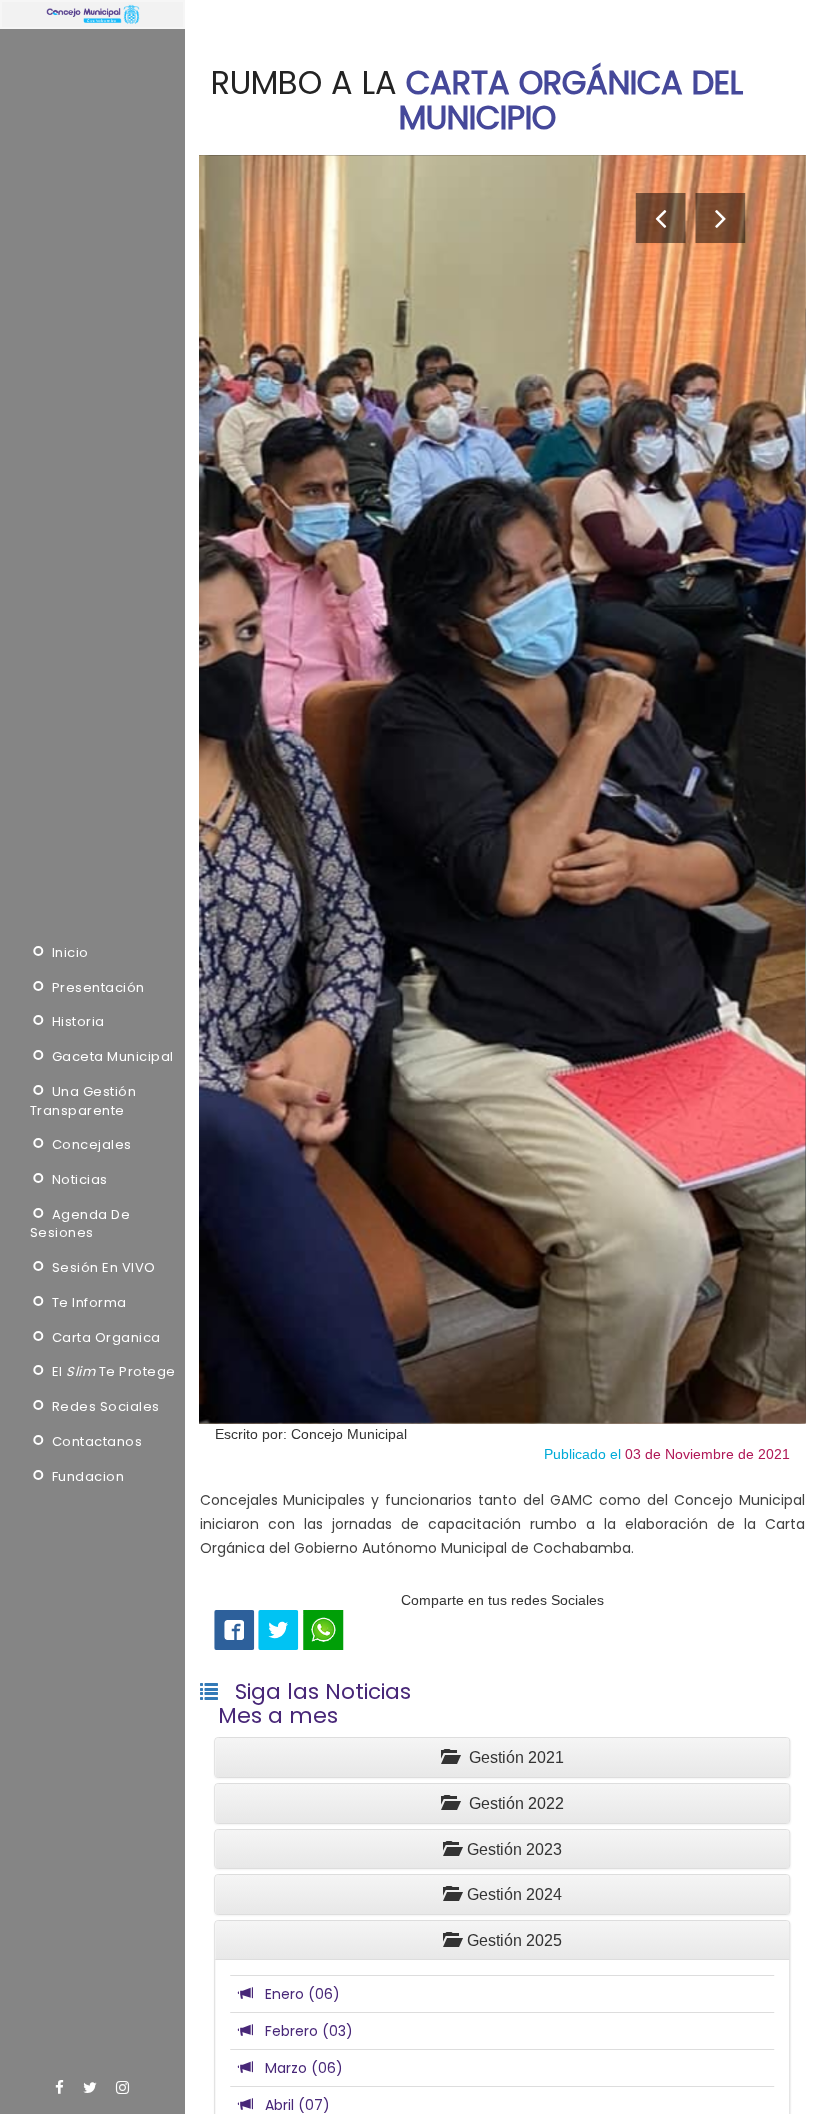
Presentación (96, 988)
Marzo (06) (298, 2068)
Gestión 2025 (510, 1940)
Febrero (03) (303, 2031)
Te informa (87, 1303)
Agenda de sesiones (80, 1224)
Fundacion (86, 1477)
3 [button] (502, 1484)
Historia (76, 1022)
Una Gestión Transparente (83, 1101)
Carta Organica (104, 1338)
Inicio (68, 953)
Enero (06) (296, 1994)
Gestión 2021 (510, 1757)
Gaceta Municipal (111, 1057)
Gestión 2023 (510, 1849)
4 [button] (502, 1508)
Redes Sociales (104, 1407)
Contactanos (95, 1442)
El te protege (112, 1372)
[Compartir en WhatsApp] (323, 1630)
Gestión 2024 (510, 1894)
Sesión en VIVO (102, 1268)
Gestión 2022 (510, 1803)
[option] (503, 789)
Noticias (78, 1180)
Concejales (90, 1145)
